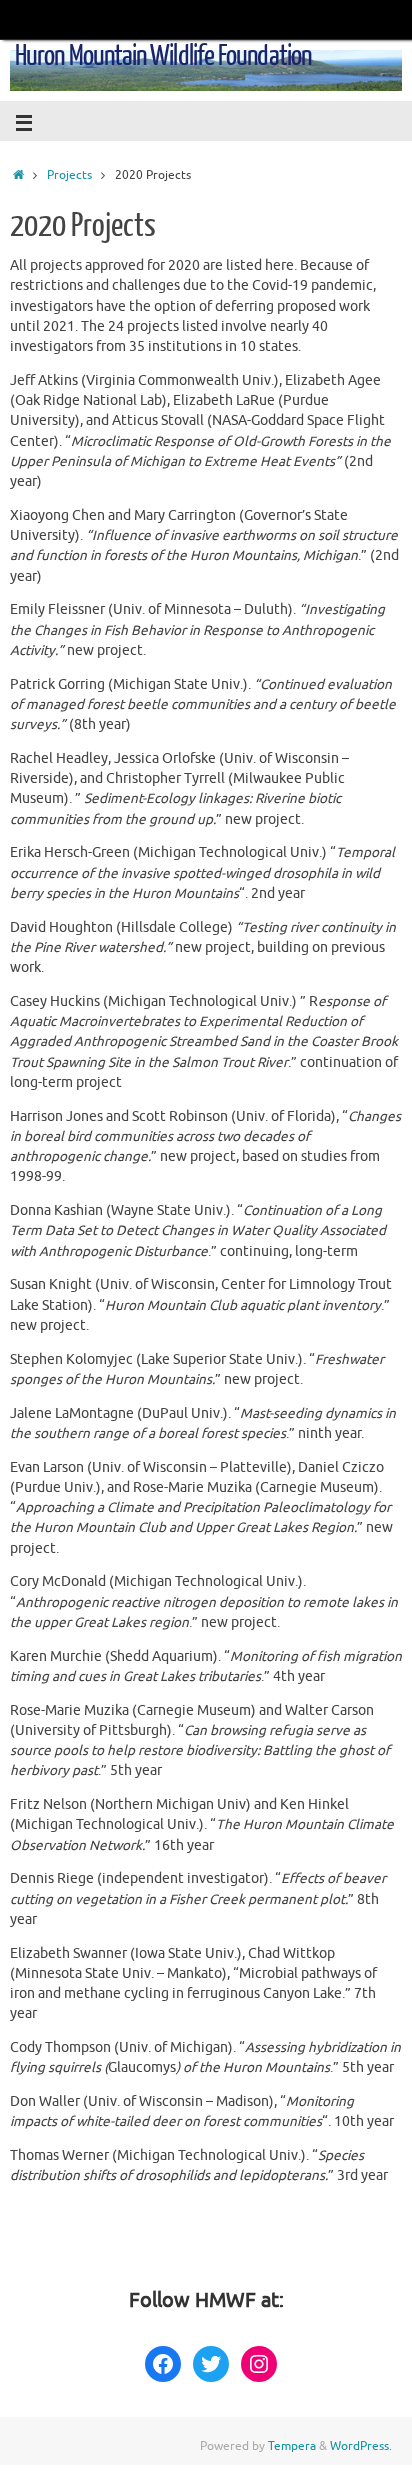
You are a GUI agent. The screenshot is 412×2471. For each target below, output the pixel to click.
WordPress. (361, 2446)
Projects (69, 175)
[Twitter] (211, 2364)
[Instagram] (259, 2364)
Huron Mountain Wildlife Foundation (163, 56)
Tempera (292, 2446)
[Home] (18, 175)
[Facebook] (163, 2364)
